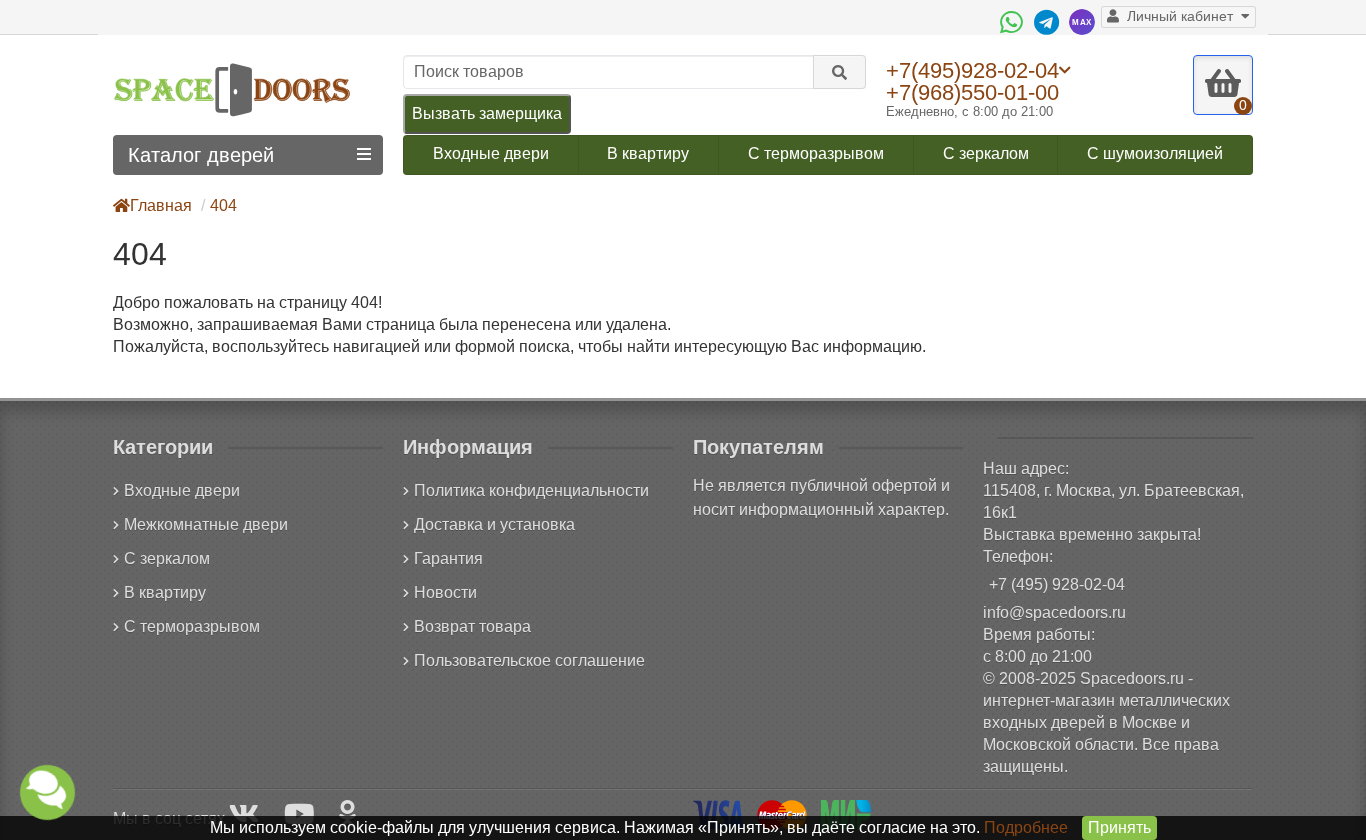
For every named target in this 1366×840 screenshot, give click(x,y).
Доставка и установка (494, 524)
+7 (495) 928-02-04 (1057, 584)
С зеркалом (986, 153)
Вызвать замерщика (487, 113)
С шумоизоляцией (1155, 153)
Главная (161, 205)
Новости (445, 592)
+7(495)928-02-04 (972, 70)
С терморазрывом (816, 153)
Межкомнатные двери (206, 524)
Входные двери (491, 153)
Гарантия (448, 558)
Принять (1119, 827)
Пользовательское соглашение (529, 660)
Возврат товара (472, 626)
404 (223, 205)
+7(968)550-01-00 (972, 92)
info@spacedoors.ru (1054, 612)
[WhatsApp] (1014, 22)
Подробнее (1026, 827)
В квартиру (648, 153)
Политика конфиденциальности (531, 490)
